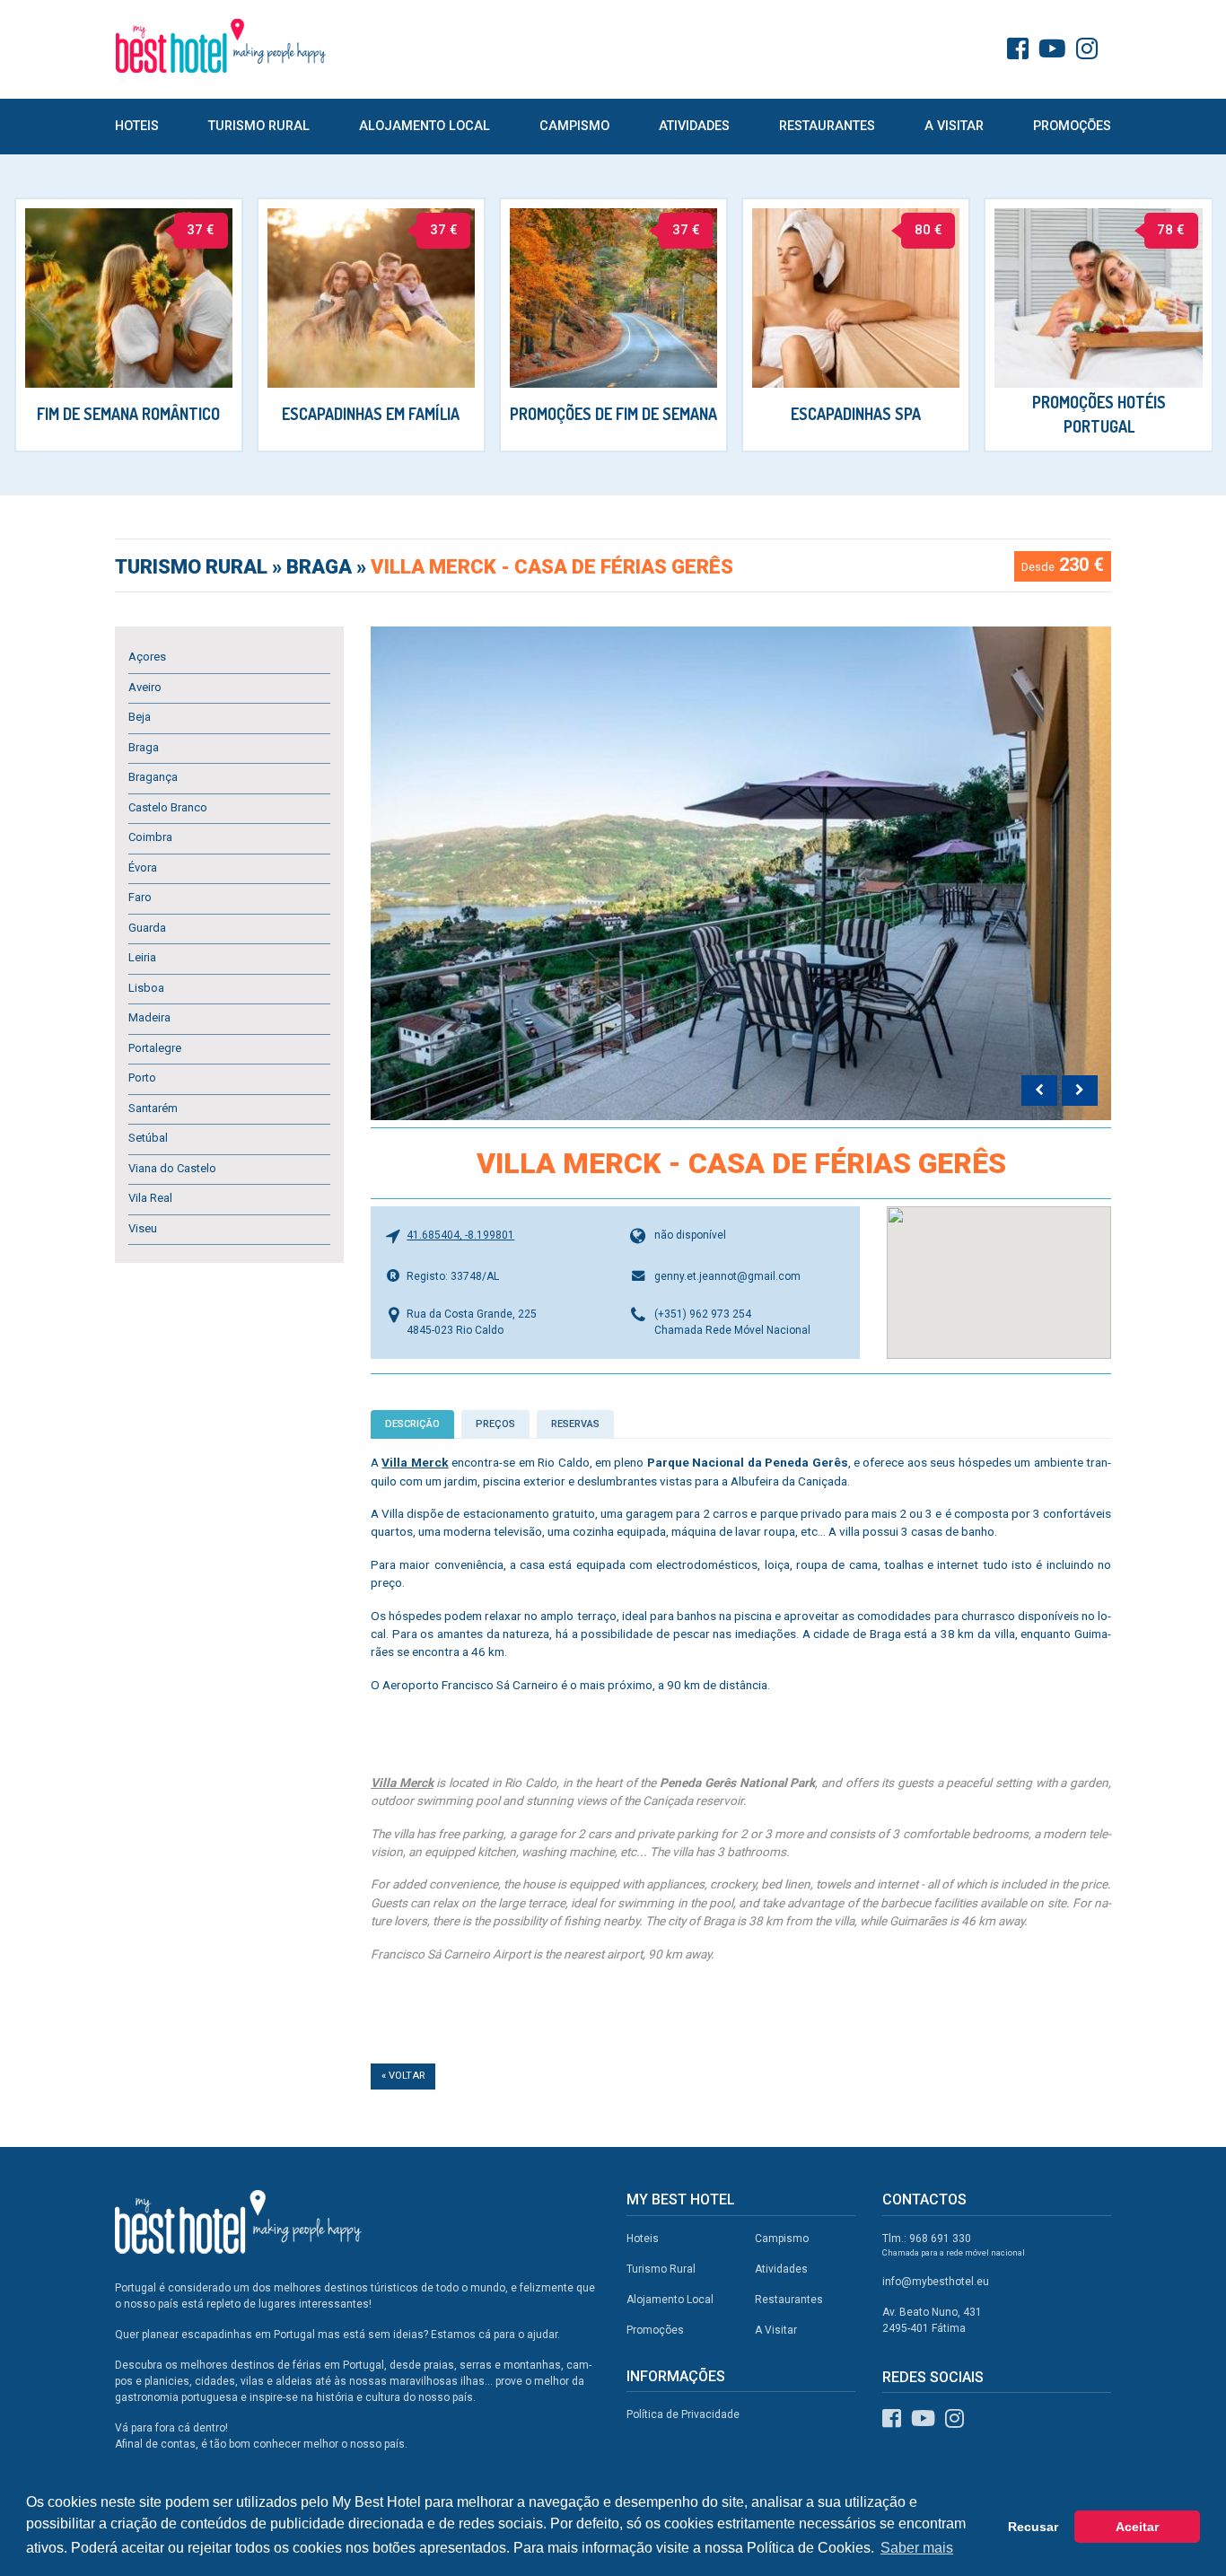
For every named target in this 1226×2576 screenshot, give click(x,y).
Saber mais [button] (917, 2548)
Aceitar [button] (1137, 2527)
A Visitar (954, 126)
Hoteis (137, 126)
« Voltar (403, 2076)
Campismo (574, 126)
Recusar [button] (1033, 2527)
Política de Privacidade (683, 2414)
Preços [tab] (495, 1424)
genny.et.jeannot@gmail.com (727, 1276)
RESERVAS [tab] (575, 1424)
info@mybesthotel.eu (936, 2282)
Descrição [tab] (412, 1424)
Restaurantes (827, 126)
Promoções (1072, 126)
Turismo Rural (259, 126)
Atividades (694, 126)
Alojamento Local (425, 126)
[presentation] (1039, 1091)
